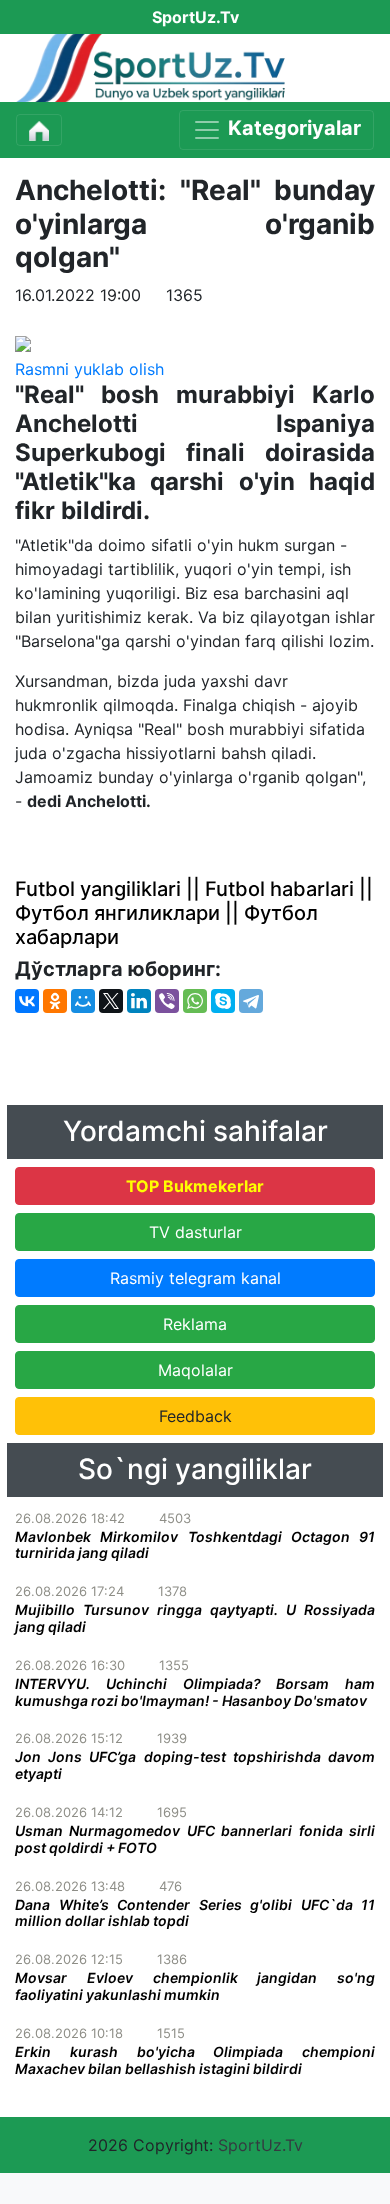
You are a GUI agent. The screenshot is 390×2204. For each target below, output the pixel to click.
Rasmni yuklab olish (89, 369)
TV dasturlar (195, 1232)
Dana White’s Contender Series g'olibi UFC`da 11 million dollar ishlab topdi (195, 1913)
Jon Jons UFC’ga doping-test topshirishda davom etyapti (195, 1765)
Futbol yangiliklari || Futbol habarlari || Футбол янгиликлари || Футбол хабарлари (194, 913)
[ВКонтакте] (27, 1001)
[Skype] (223, 1001)
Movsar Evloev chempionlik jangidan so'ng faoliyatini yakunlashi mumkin (195, 1986)
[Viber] (167, 1001)
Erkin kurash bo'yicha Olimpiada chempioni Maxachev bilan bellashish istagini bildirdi (195, 2060)
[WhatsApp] (195, 1001)
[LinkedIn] (139, 1001)
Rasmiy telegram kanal (195, 1278)
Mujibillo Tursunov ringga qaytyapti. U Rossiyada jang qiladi (195, 1618)
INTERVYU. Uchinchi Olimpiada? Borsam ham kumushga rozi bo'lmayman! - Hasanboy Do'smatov (195, 1692)
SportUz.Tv (260, 2145)
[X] (111, 1001)
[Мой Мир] (83, 1001)
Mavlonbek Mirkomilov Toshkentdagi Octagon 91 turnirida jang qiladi (195, 1545)
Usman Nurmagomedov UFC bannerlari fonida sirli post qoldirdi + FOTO (195, 1839)
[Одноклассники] (55, 1001)
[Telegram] (251, 1001)
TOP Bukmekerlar (195, 1186)
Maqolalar (195, 1370)
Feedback (195, 1416)
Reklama (195, 1324)
